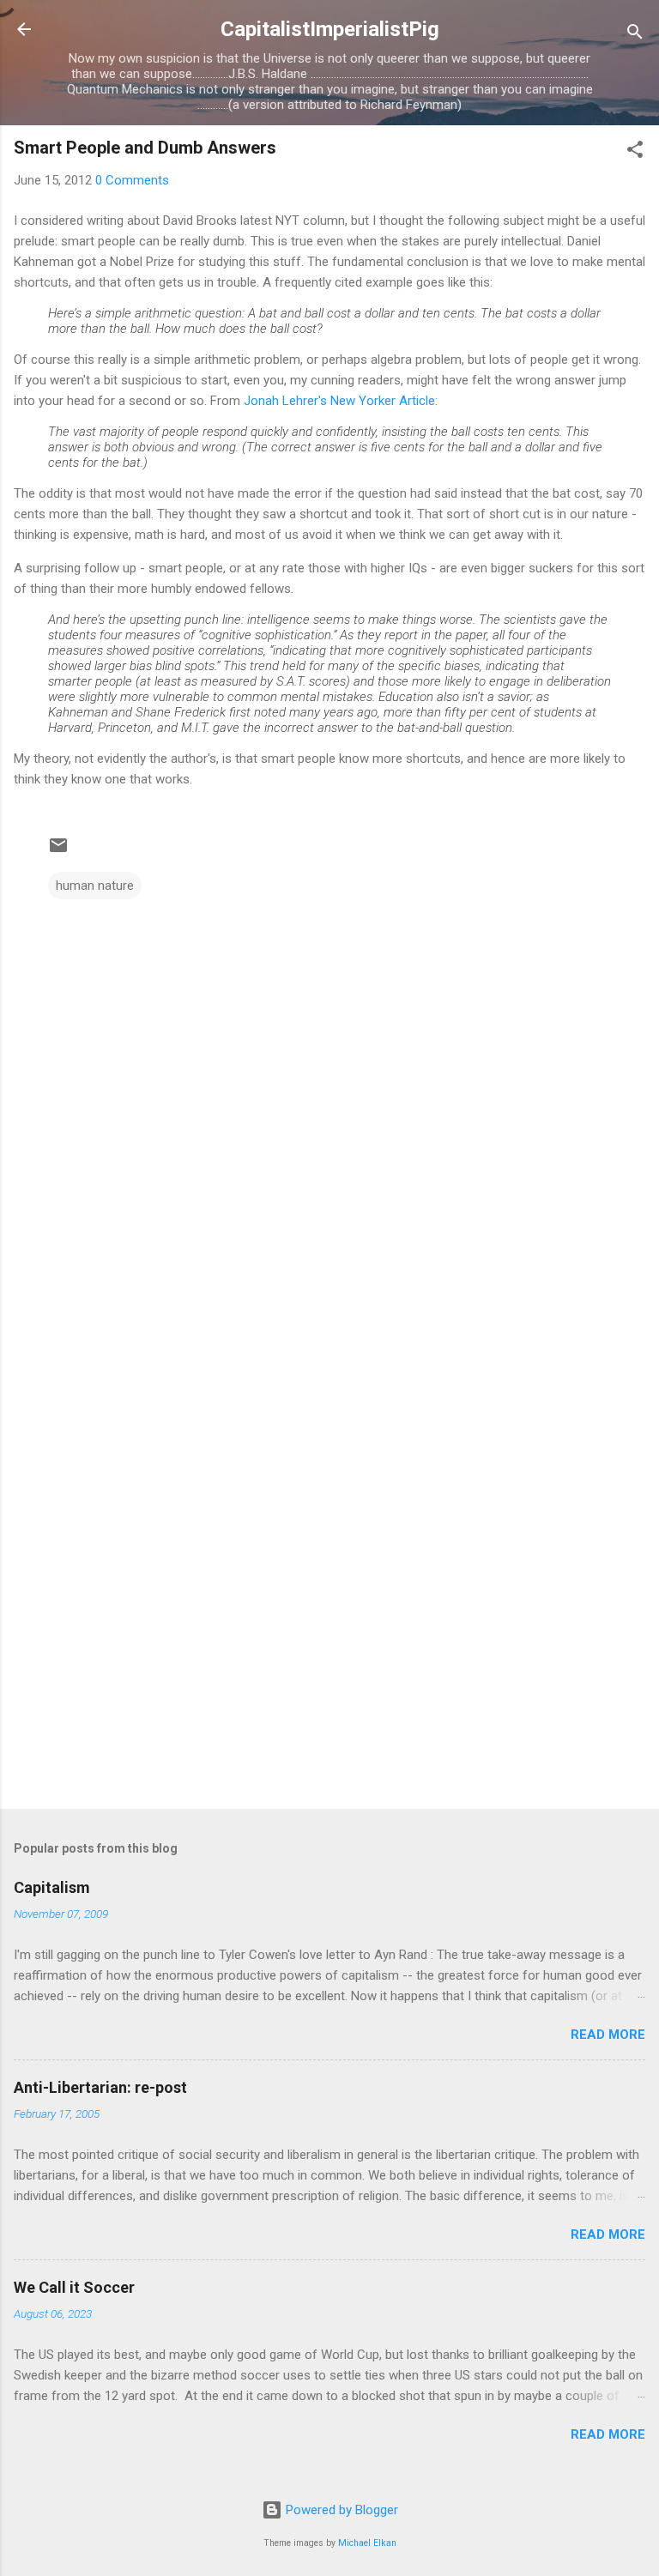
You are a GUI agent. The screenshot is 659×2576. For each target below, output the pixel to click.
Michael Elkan (367, 2543)
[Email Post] (58, 851)
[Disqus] (329, 1117)
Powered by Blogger (340, 2510)
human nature (95, 886)
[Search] (635, 35)
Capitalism (52, 1887)
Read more (608, 2035)
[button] (635, 152)
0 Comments (132, 180)
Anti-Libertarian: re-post (100, 2087)
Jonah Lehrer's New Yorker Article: (341, 401)
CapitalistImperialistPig (330, 29)
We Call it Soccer (74, 2287)
